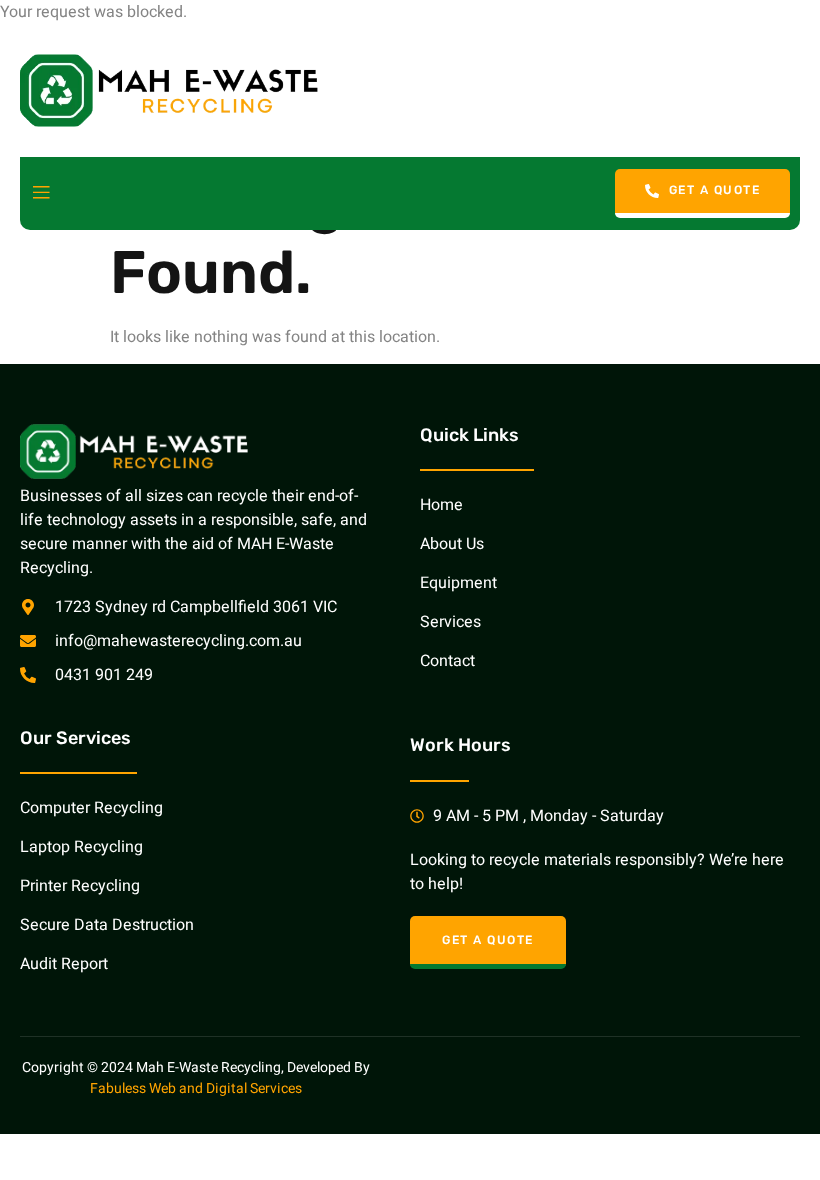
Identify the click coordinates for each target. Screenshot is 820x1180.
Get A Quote (715, 190)
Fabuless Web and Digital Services (196, 1088)
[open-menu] (41, 193)
